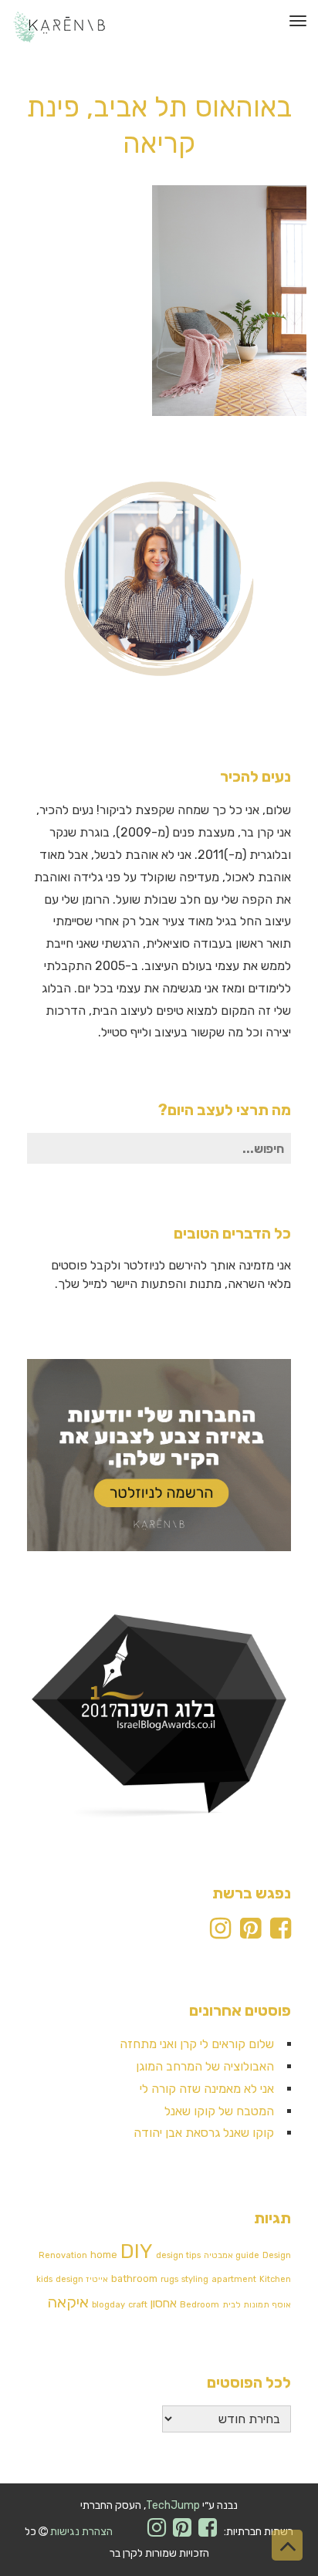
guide (247, 2255)
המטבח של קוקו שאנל (219, 2111)
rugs (169, 2279)
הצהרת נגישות (81, 2532)
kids (44, 2279)
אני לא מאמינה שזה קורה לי (207, 2089)
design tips (178, 2255)
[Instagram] (220, 1933)
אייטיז (97, 2279)
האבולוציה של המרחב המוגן (205, 2066)
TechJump (173, 2505)
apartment (234, 2279)
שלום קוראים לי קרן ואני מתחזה (197, 2044)
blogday (108, 2305)
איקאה (68, 2302)
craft (138, 2305)
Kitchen (275, 2279)
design (69, 2279)
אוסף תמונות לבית (257, 2305)
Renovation (63, 2255)
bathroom (134, 2279)
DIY (137, 2251)
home (104, 2255)
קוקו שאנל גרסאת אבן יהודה (204, 2133)
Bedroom (200, 2305)
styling (195, 2279)
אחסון (164, 2304)
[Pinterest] (250, 1933)
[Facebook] (281, 1933)
